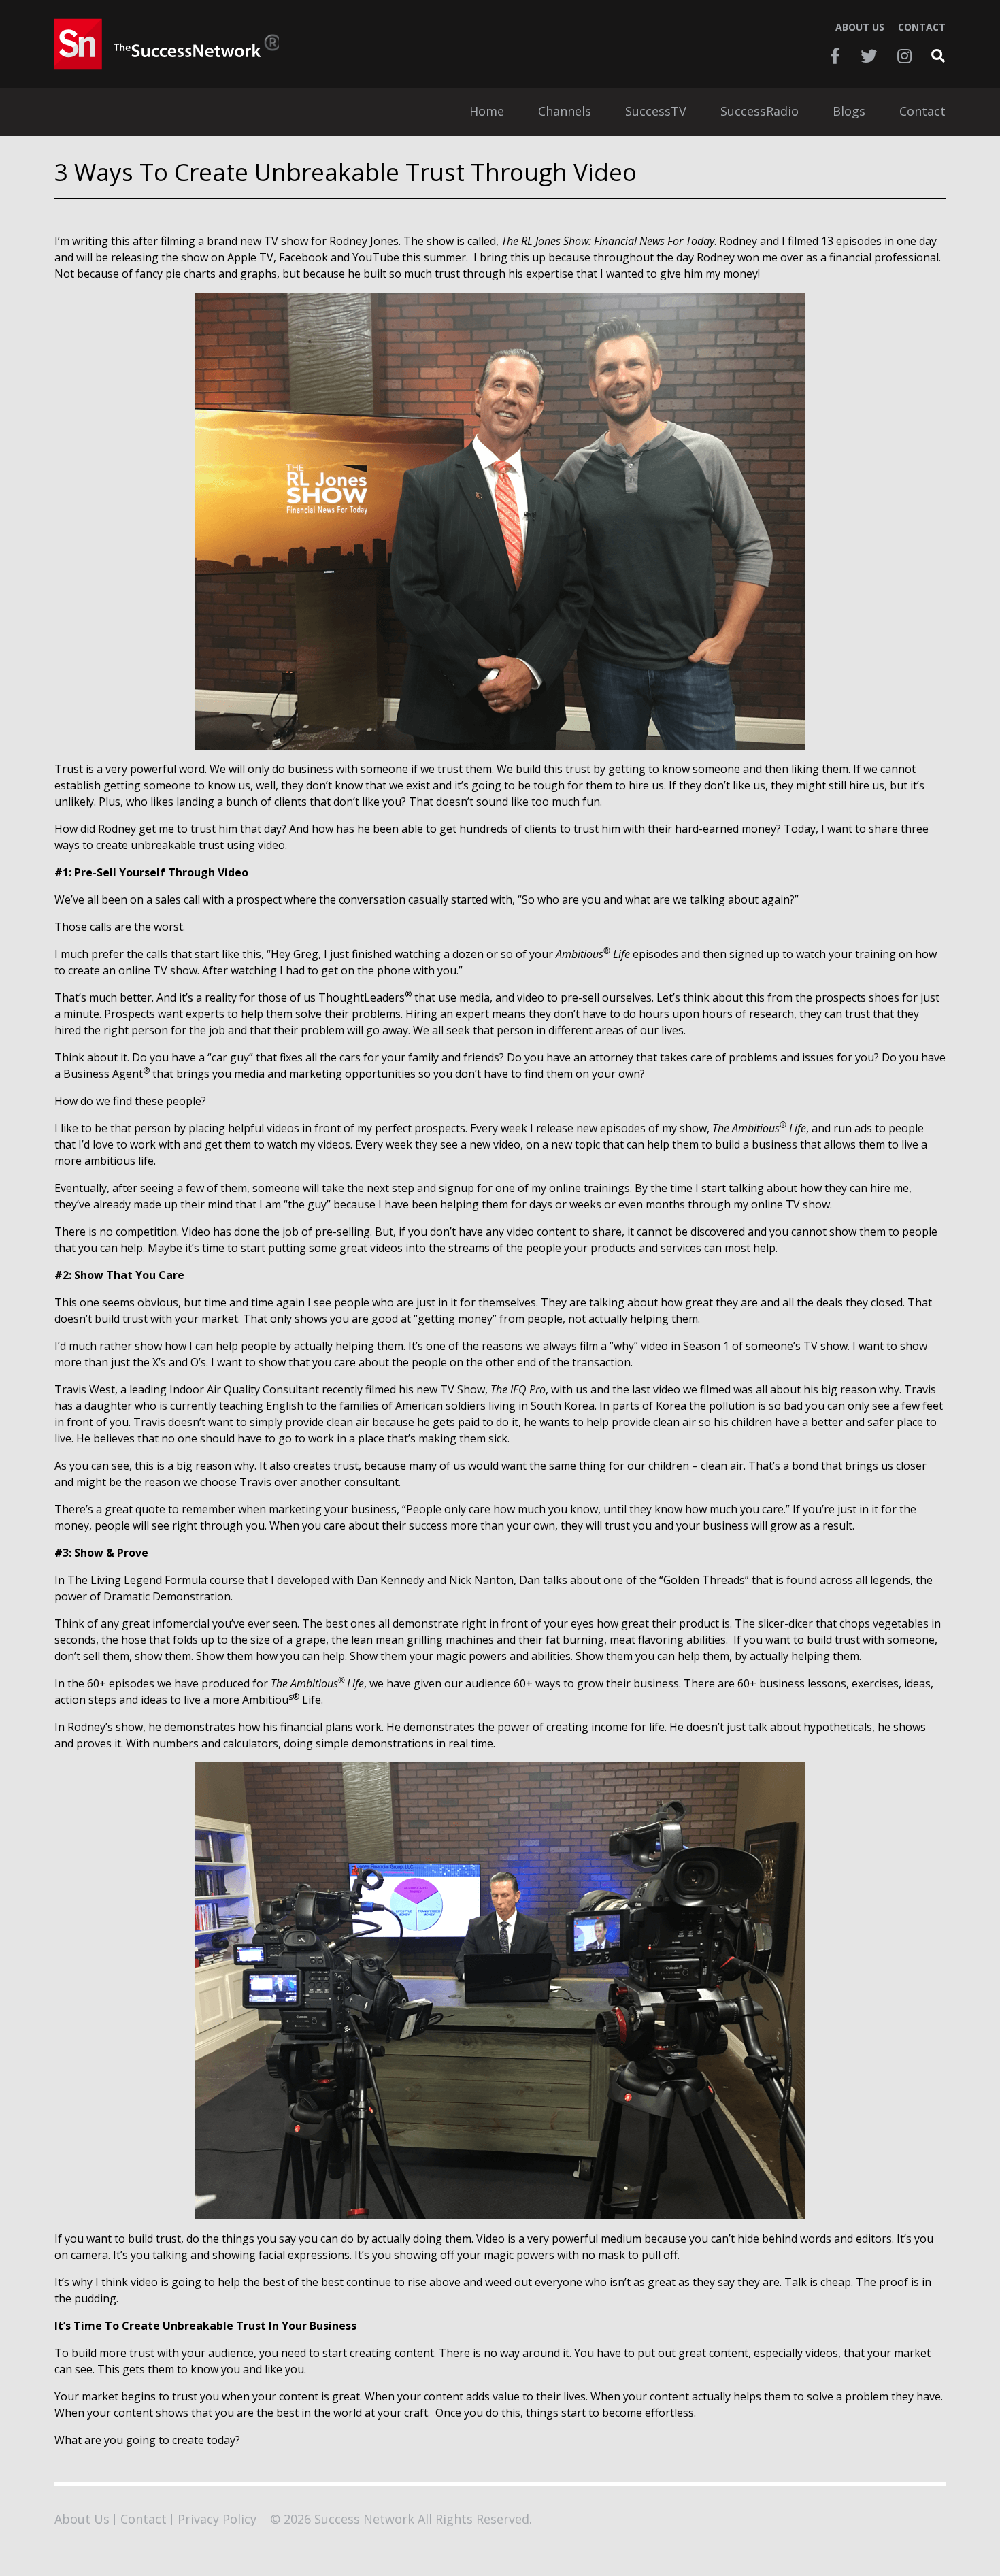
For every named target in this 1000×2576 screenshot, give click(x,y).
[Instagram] (904, 56)
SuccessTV (656, 112)
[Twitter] (869, 56)
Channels (565, 112)
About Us (860, 27)
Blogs (849, 112)
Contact (922, 27)
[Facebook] (835, 56)
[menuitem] (487, 112)
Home (487, 112)
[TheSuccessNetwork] (167, 44)
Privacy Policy (217, 2519)
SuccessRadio (760, 112)
